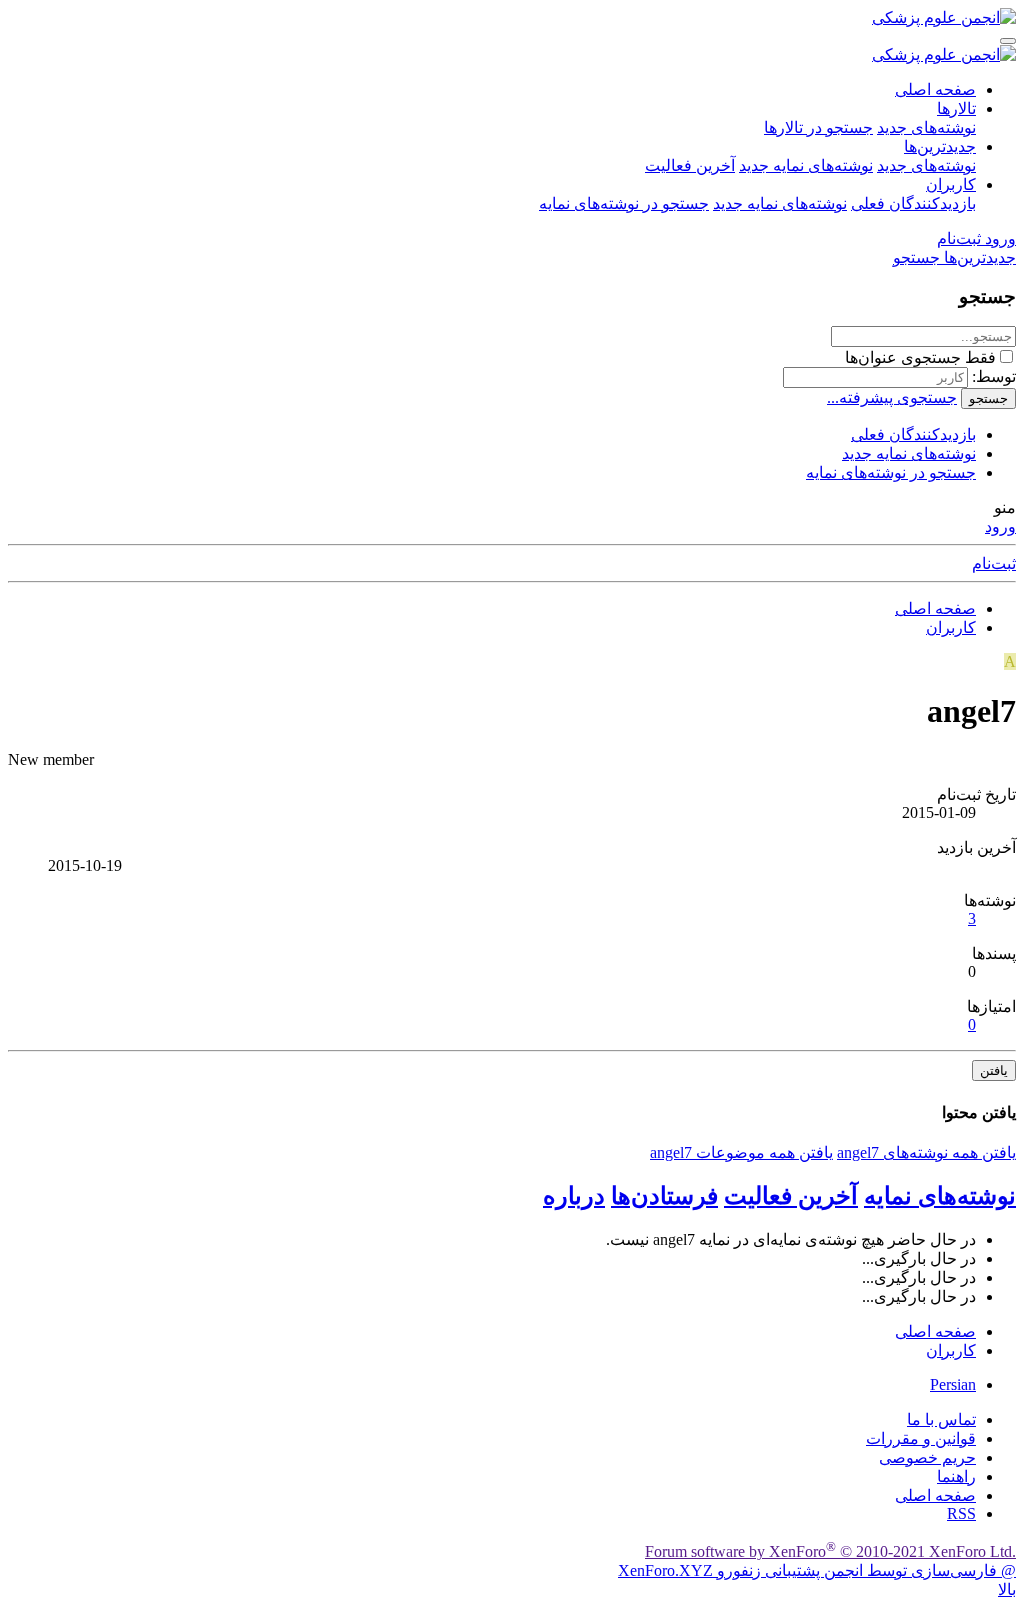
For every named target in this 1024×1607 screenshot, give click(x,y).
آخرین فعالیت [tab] (791, 1196)
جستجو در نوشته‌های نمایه (624, 203)
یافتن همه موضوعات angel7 (741, 1152)
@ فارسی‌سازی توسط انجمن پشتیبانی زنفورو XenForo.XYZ (817, 1570)
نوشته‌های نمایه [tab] (940, 1196)
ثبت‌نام (994, 563)
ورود (1000, 526)
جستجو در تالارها (818, 127)
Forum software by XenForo (830, 1551)
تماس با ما (941, 1419)
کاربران (951, 184)
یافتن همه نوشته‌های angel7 (926, 1152)
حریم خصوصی (927, 1457)
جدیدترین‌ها (940, 146)
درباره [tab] (574, 1196)
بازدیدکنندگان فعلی (913, 203)
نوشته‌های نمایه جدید (806, 165)
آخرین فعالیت (690, 165)
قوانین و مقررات (921, 1438)
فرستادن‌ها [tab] (664, 1196)
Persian (953, 1384)
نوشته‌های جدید (926, 127)
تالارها (956, 108)
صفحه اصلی (935, 89)
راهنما (956, 1476)
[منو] (1008, 41)
